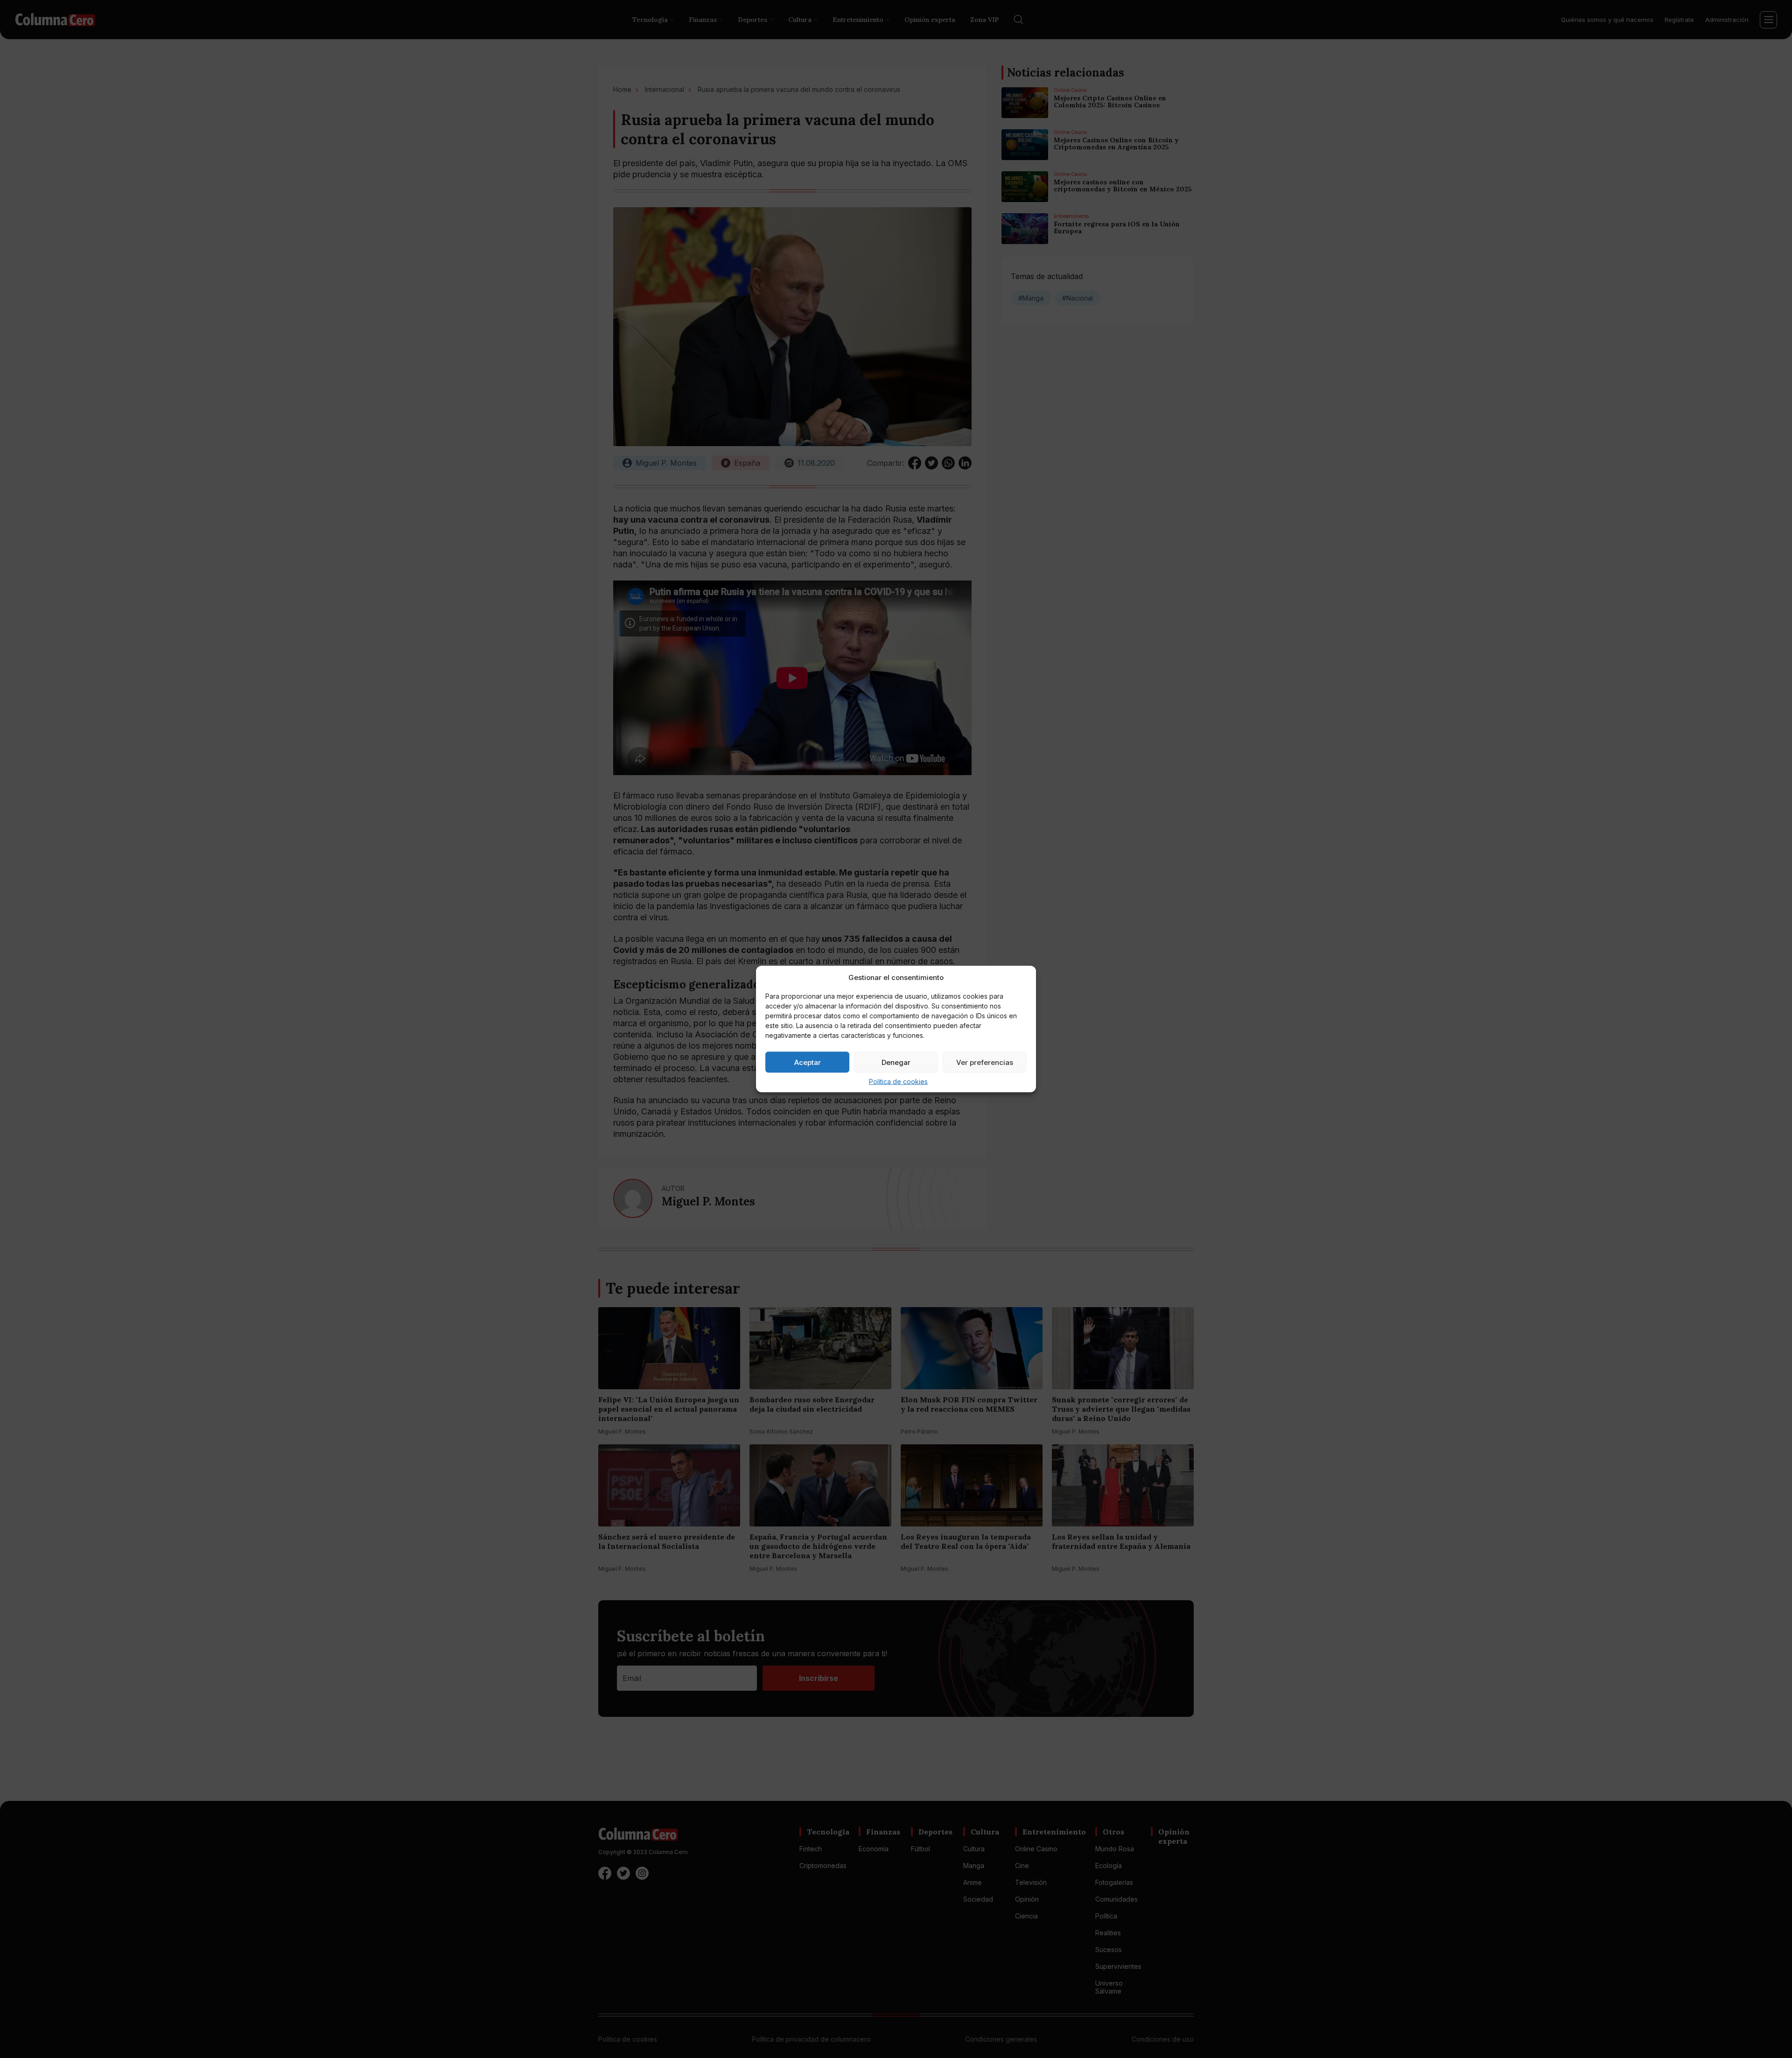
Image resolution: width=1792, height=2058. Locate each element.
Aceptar (808, 1062)
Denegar (896, 1062)
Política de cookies (898, 1081)
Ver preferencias (985, 1062)
